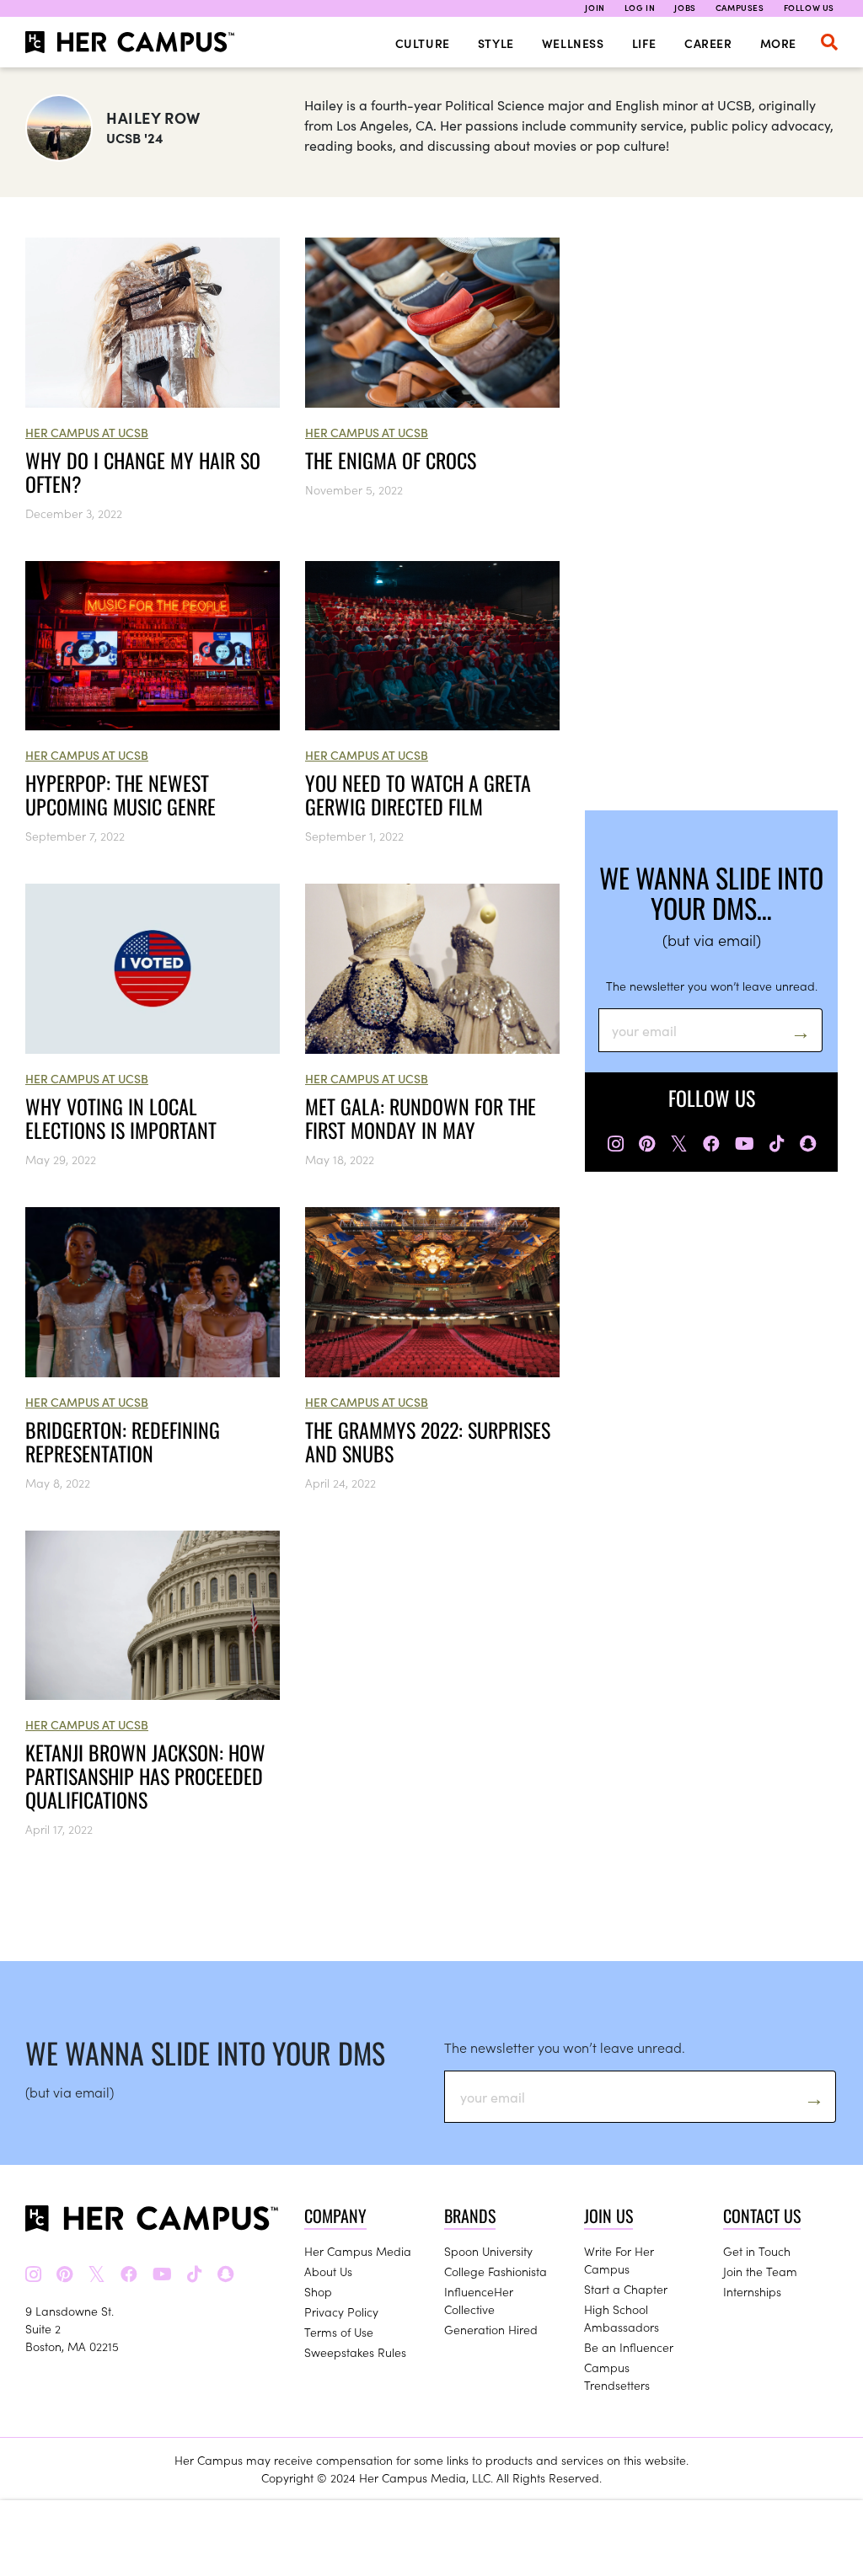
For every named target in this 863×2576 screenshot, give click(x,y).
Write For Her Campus (619, 2260)
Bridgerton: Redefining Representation (123, 1441)
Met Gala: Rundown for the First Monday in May (421, 1118)
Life (644, 43)
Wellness (573, 43)
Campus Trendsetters (617, 2376)
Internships (752, 2291)
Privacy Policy (341, 2311)
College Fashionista (496, 2271)
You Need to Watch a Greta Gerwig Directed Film (418, 794)
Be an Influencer (629, 2347)
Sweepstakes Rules (355, 2352)
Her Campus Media (358, 2251)
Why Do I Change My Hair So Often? (143, 472)
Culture (423, 43)
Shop (318, 2291)
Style (496, 43)
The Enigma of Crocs (391, 460)
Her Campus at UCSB (87, 432)
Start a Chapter (626, 2289)
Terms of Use (339, 2332)
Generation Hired (491, 2329)
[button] (829, 42)
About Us (328, 2271)
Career (708, 43)
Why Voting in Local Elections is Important (121, 1118)
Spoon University (488, 2251)
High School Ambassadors (622, 2318)
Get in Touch (757, 2251)
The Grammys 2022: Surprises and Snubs (428, 1441)
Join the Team (760, 2271)
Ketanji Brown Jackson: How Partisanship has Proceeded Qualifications (145, 1776)
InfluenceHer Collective (479, 2300)
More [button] (778, 43)
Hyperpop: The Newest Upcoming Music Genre (121, 794)
